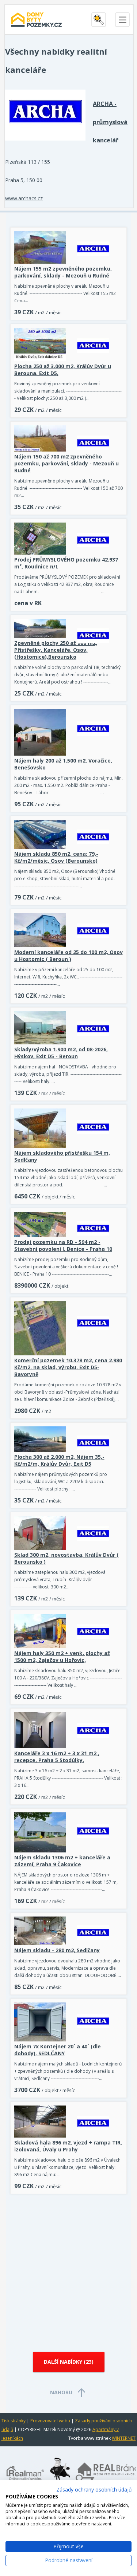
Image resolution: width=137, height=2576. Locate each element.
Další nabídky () (69, 2362)
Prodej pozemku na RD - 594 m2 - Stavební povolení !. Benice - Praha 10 (63, 1245)
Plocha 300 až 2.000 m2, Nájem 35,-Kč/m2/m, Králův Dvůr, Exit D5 (59, 1460)
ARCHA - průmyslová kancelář (110, 122)
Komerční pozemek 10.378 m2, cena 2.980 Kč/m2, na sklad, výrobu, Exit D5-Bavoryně (68, 1367)
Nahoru (61, 2392)
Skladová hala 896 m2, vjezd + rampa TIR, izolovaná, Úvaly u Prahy (68, 2146)
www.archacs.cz (24, 198)
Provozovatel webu (50, 2421)
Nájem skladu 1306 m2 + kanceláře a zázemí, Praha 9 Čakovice (62, 1861)
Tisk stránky (14, 2421)
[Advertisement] (68, 2270)
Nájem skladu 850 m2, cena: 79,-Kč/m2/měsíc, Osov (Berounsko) (56, 857)
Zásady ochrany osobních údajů (94, 2490)
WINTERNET (124, 2438)
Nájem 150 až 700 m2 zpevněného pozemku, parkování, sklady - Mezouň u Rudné (66, 463)
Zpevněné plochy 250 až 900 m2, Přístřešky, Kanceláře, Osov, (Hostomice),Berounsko (56, 650)
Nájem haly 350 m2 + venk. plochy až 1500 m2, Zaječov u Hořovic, (62, 1657)
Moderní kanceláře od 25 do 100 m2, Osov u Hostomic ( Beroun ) (68, 956)
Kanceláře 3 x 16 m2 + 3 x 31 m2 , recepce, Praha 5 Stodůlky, (57, 1757)
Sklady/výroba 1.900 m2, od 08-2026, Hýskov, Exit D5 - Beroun (61, 1053)
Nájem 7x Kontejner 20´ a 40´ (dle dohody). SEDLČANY (58, 2050)
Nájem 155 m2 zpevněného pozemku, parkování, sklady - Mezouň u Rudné (63, 272)
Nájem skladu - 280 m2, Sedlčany (57, 1950)
